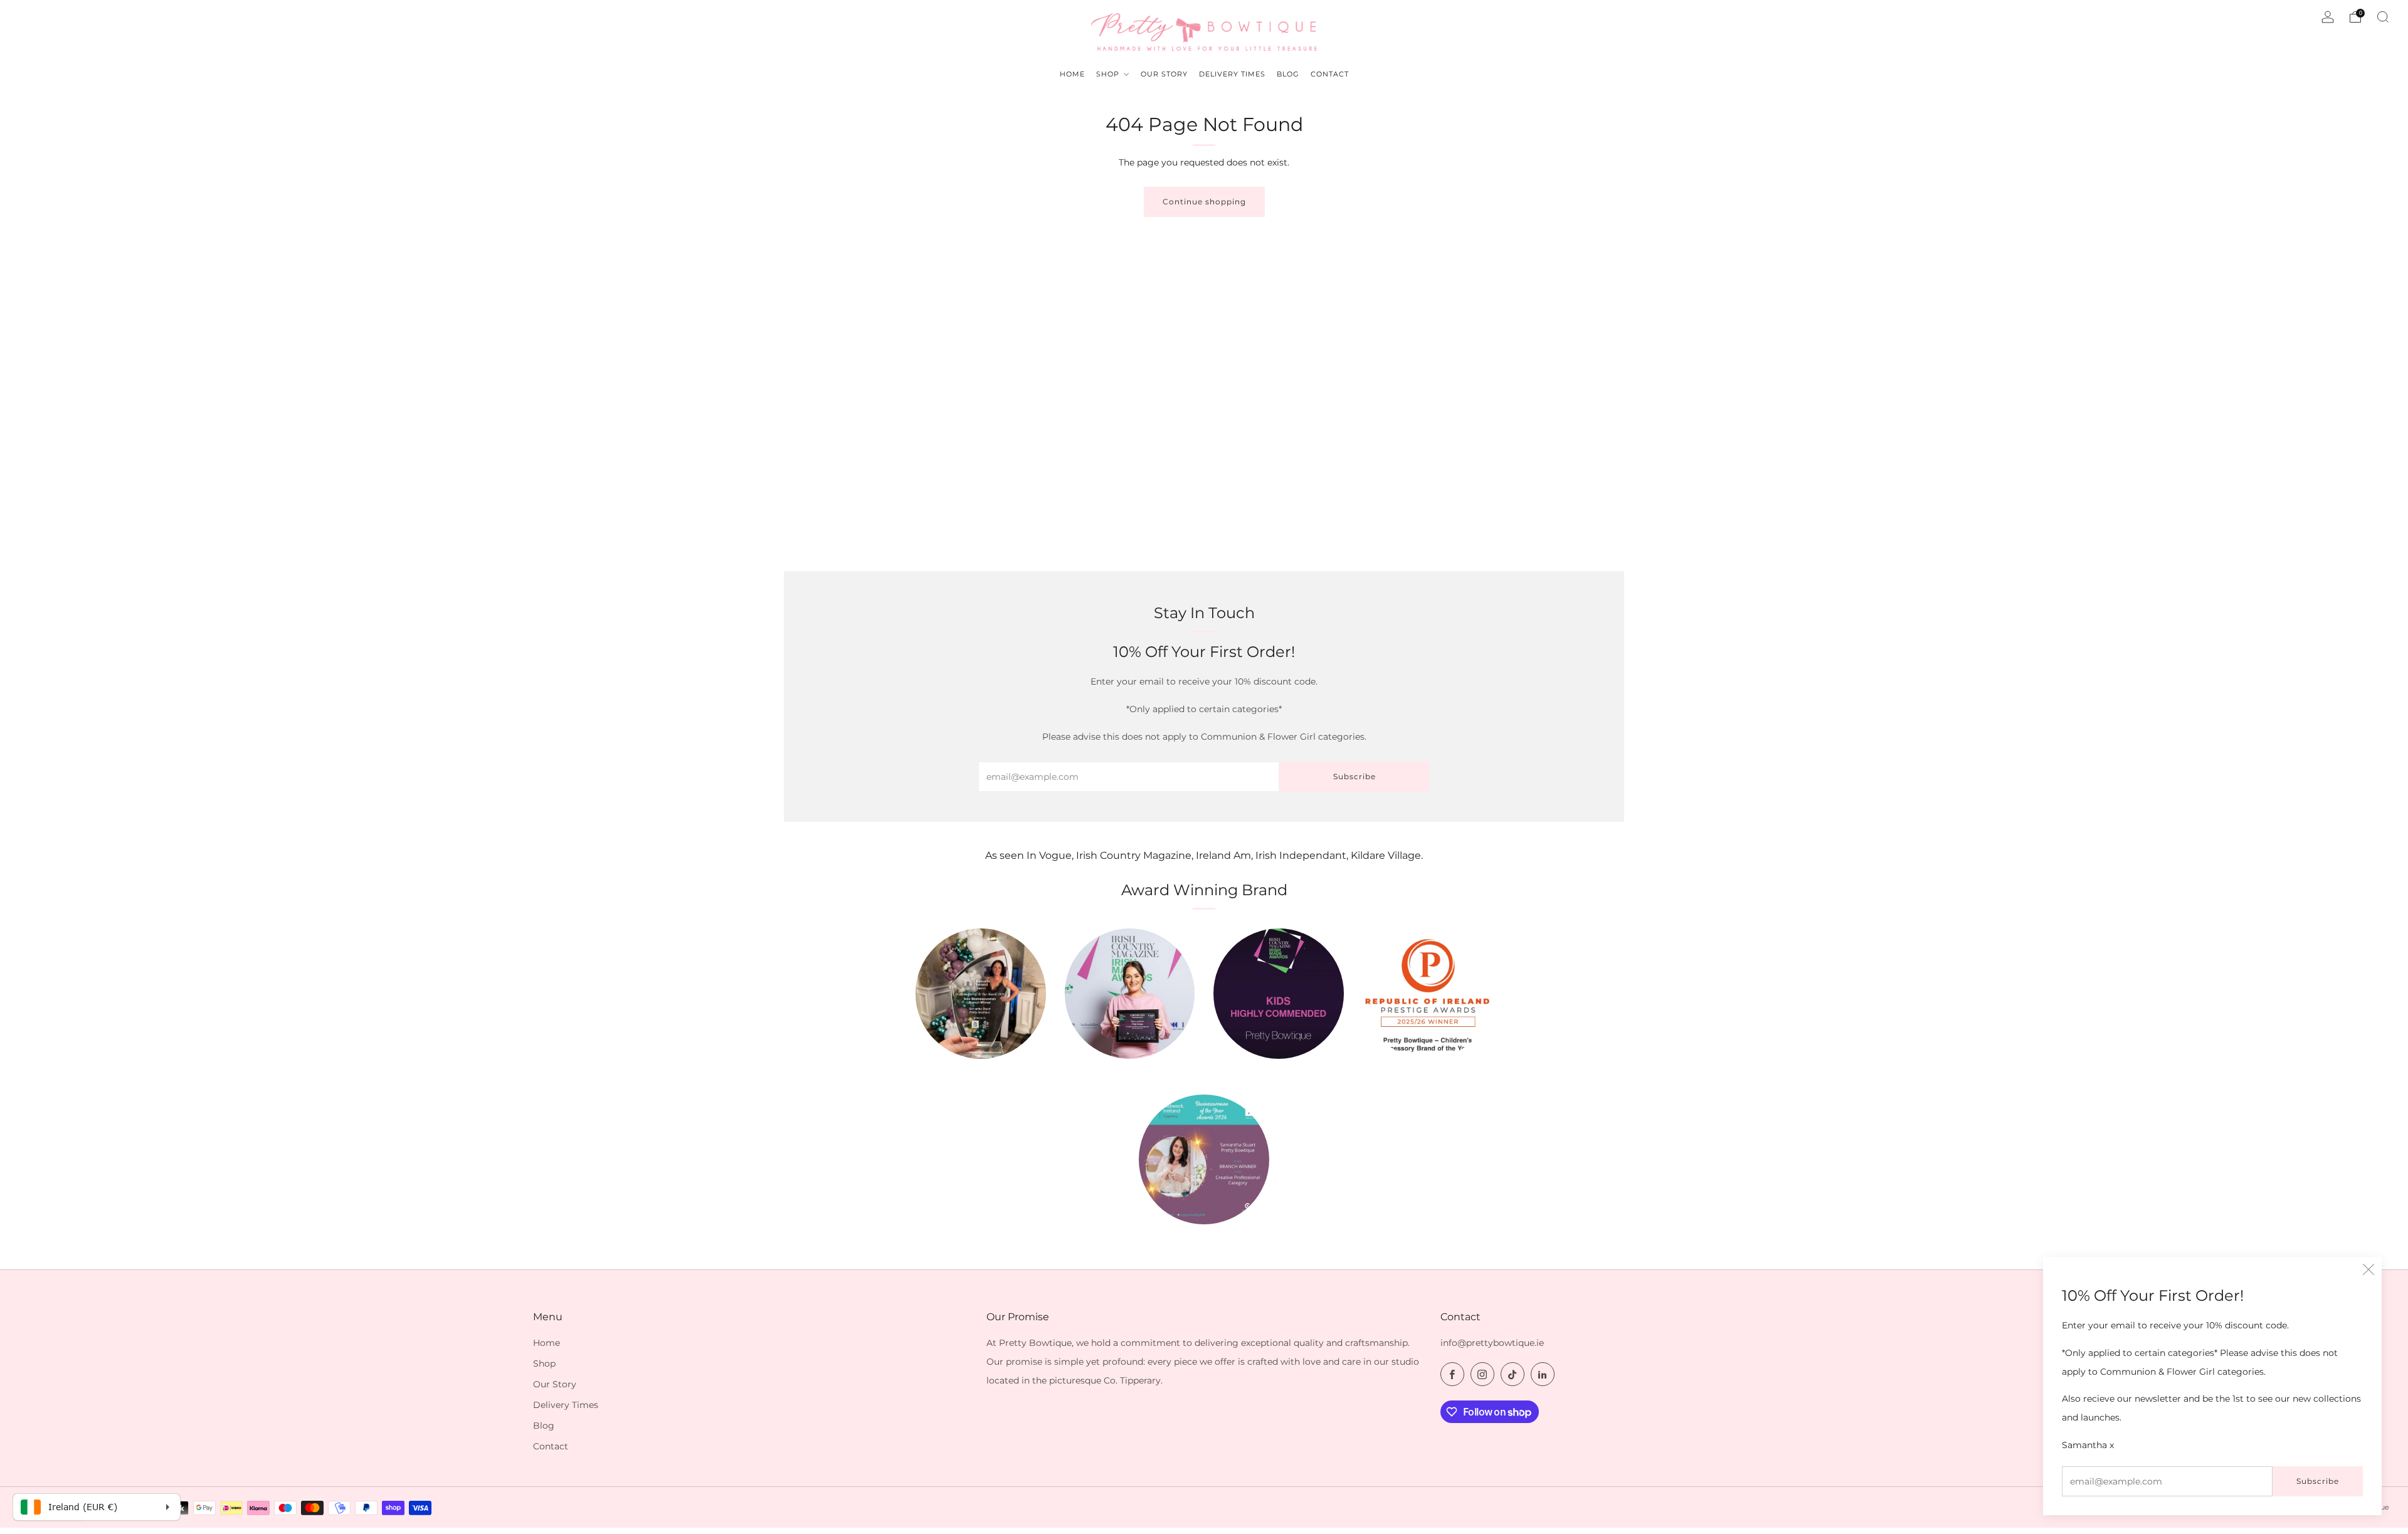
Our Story (555, 1384)
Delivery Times (566, 1405)
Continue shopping (1204, 202)
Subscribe (2318, 1481)
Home (547, 1343)
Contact (551, 1446)
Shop (544, 1363)
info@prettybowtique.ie (1492, 1343)
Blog (544, 1426)
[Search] (2383, 17)
